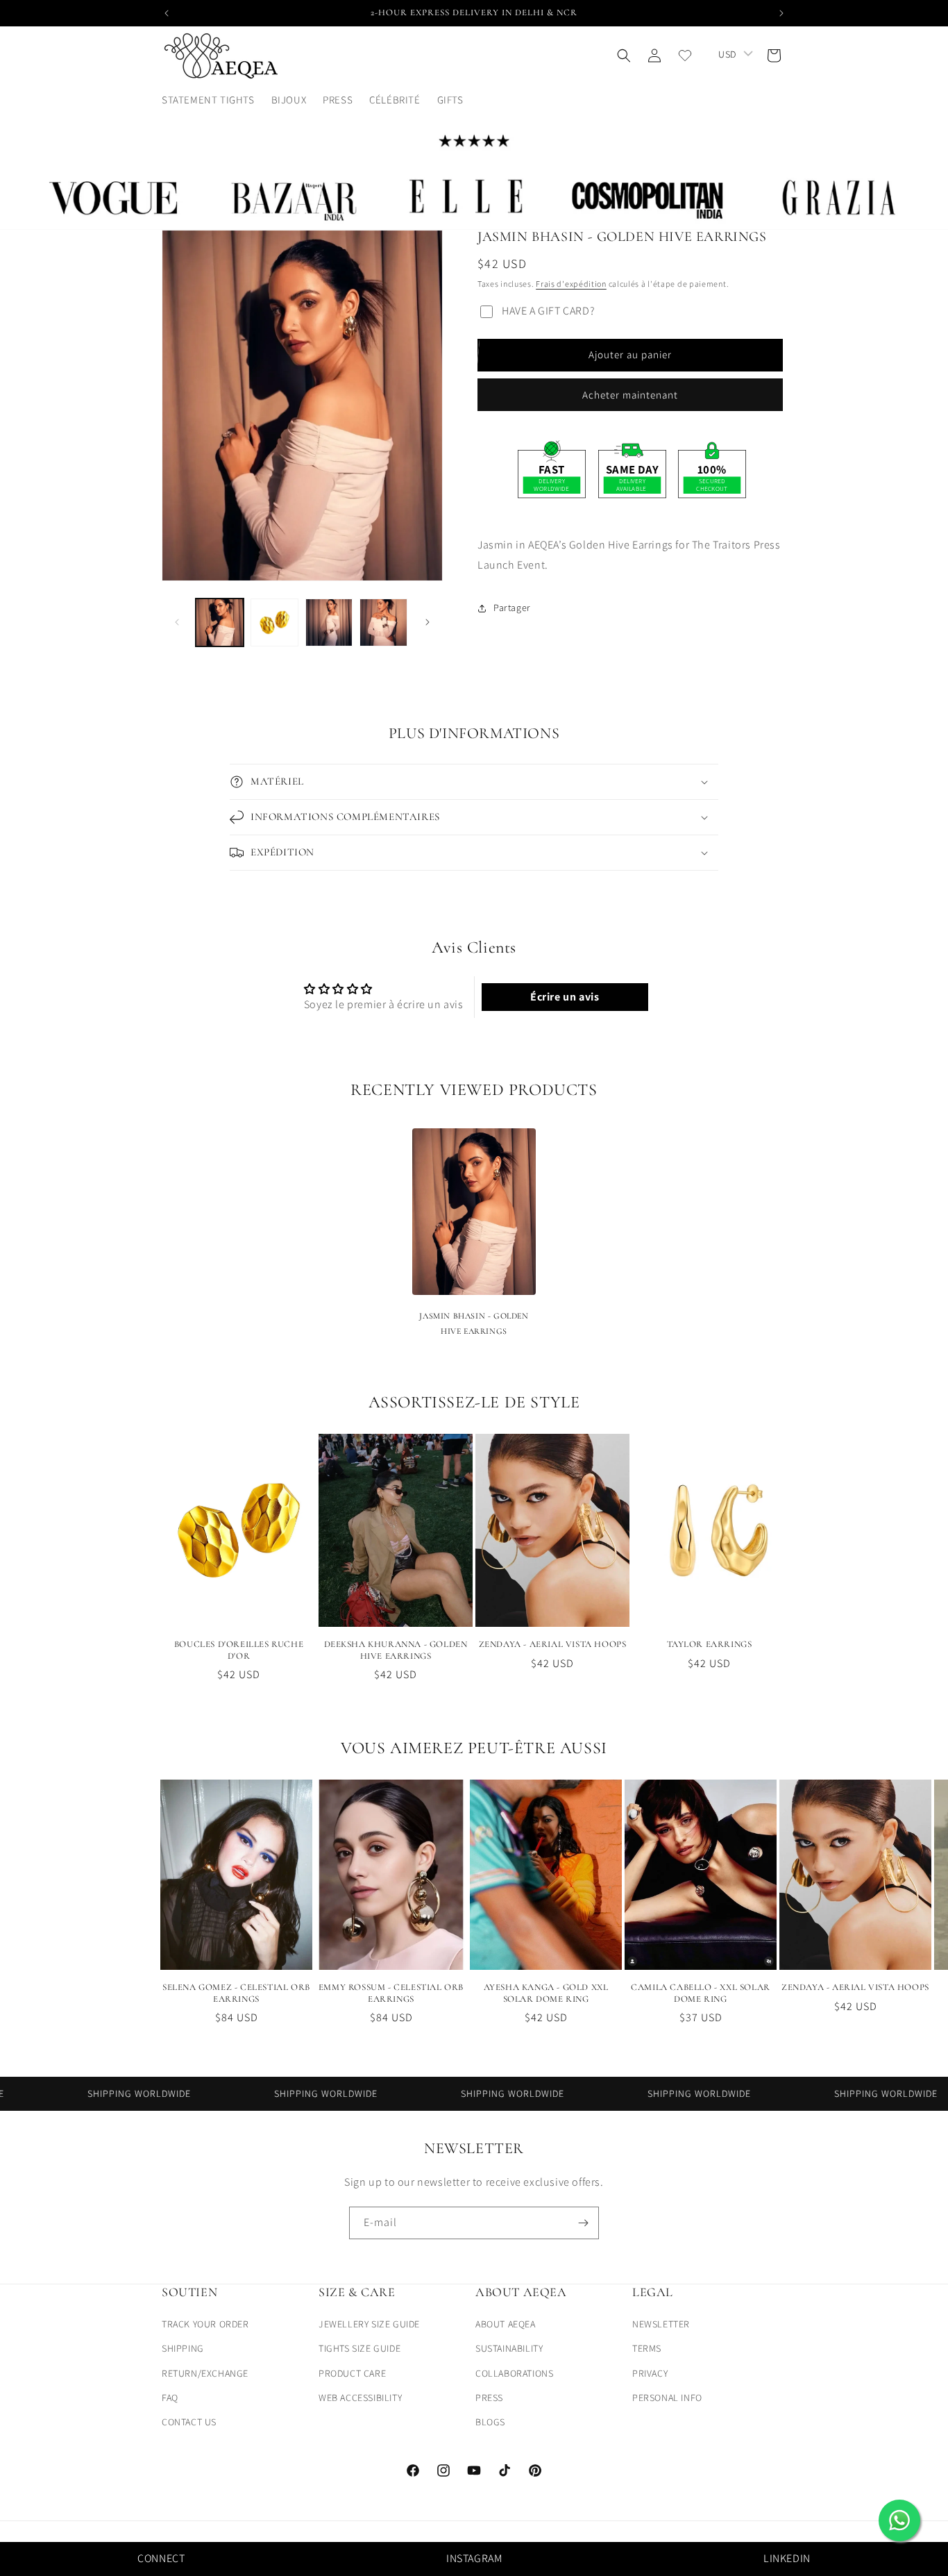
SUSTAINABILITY (509, 2348)
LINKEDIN (787, 2558)
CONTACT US (189, 2422)
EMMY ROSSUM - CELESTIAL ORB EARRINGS (391, 1993)
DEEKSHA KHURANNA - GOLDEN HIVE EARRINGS (396, 1650)
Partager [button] (512, 608)
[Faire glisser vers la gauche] (177, 622)
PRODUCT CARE (352, 2373)
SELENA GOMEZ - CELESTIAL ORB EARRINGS (236, 1993)
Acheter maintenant (630, 395)
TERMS (647, 2348)
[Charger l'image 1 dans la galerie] (220, 622)
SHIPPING (183, 2348)
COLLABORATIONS (514, 2373)
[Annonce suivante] (781, 13)
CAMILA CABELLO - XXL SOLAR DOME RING (701, 1993)
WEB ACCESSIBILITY (360, 2398)
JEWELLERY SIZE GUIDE (369, 2324)
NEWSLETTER (661, 2324)
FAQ (170, 2398)
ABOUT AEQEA (506, 2324)
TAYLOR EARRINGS (710, 1644)
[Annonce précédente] (167, 13)
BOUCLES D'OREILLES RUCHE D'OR (239, 1650)
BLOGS (490, 2422)
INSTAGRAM (474, 2558)
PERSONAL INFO (667, 2398)
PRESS (489, 2398)
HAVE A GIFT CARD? (548, 311)
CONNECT (161, 2558)
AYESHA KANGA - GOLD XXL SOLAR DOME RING (546, 1993)
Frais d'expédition (571, 284)
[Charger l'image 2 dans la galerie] (274, 622)
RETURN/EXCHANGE (205, 2373)
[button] (456, 100)
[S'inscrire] (583, 2223)
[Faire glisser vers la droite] (428, 622)
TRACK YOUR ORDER (205, 2324)
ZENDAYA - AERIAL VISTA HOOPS (553, 1644)
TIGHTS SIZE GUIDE (359, 2348)
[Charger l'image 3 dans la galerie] (329, 622)
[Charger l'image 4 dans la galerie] (383, 622)
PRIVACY (650, 2373)
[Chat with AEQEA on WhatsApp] (899, 2520)
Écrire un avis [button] (565, 997)
